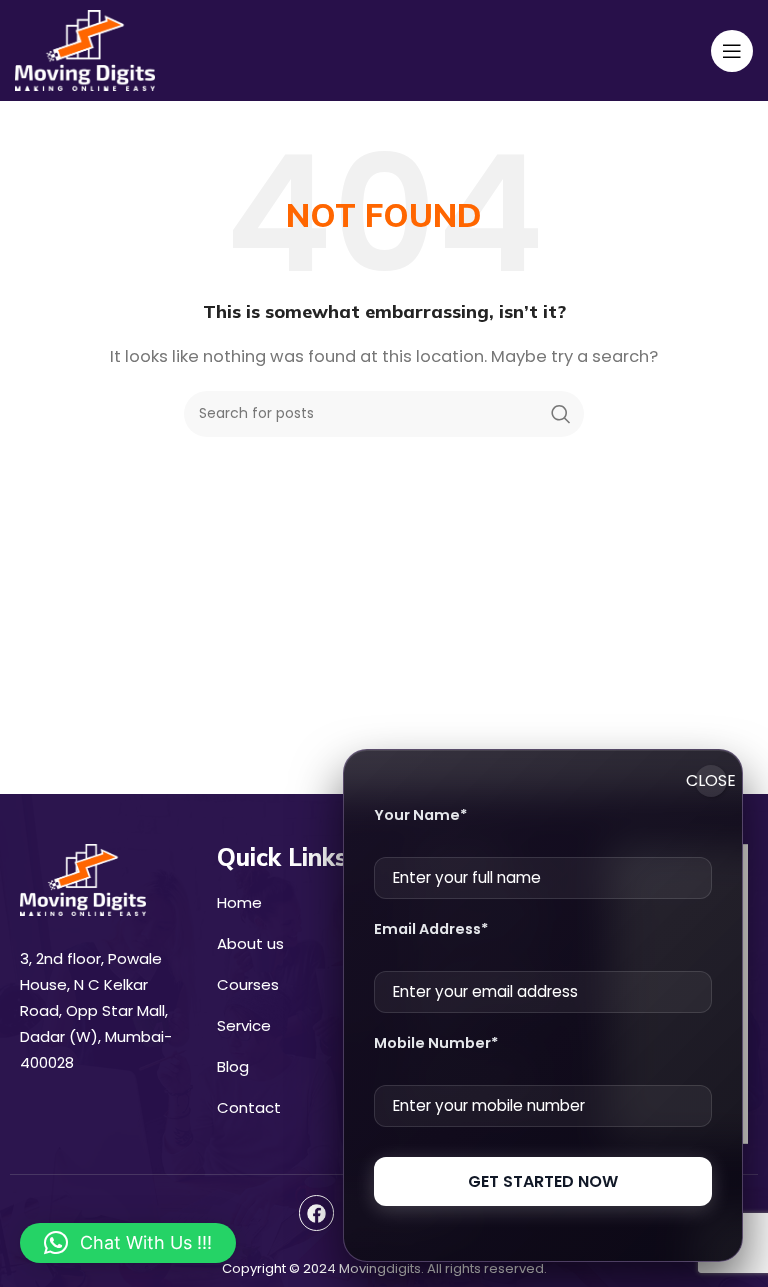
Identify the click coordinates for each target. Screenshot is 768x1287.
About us (250, 943)
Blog (233, 1066)
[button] (128, 1243)
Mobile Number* (436, 1043)
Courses (248, 984)
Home (239, 902)
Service (244, 1025)
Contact (249, 1107)
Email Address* (431, 929)
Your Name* (420, 815)
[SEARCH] (561, 414)
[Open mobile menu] (732, 51)
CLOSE (711, 780)
